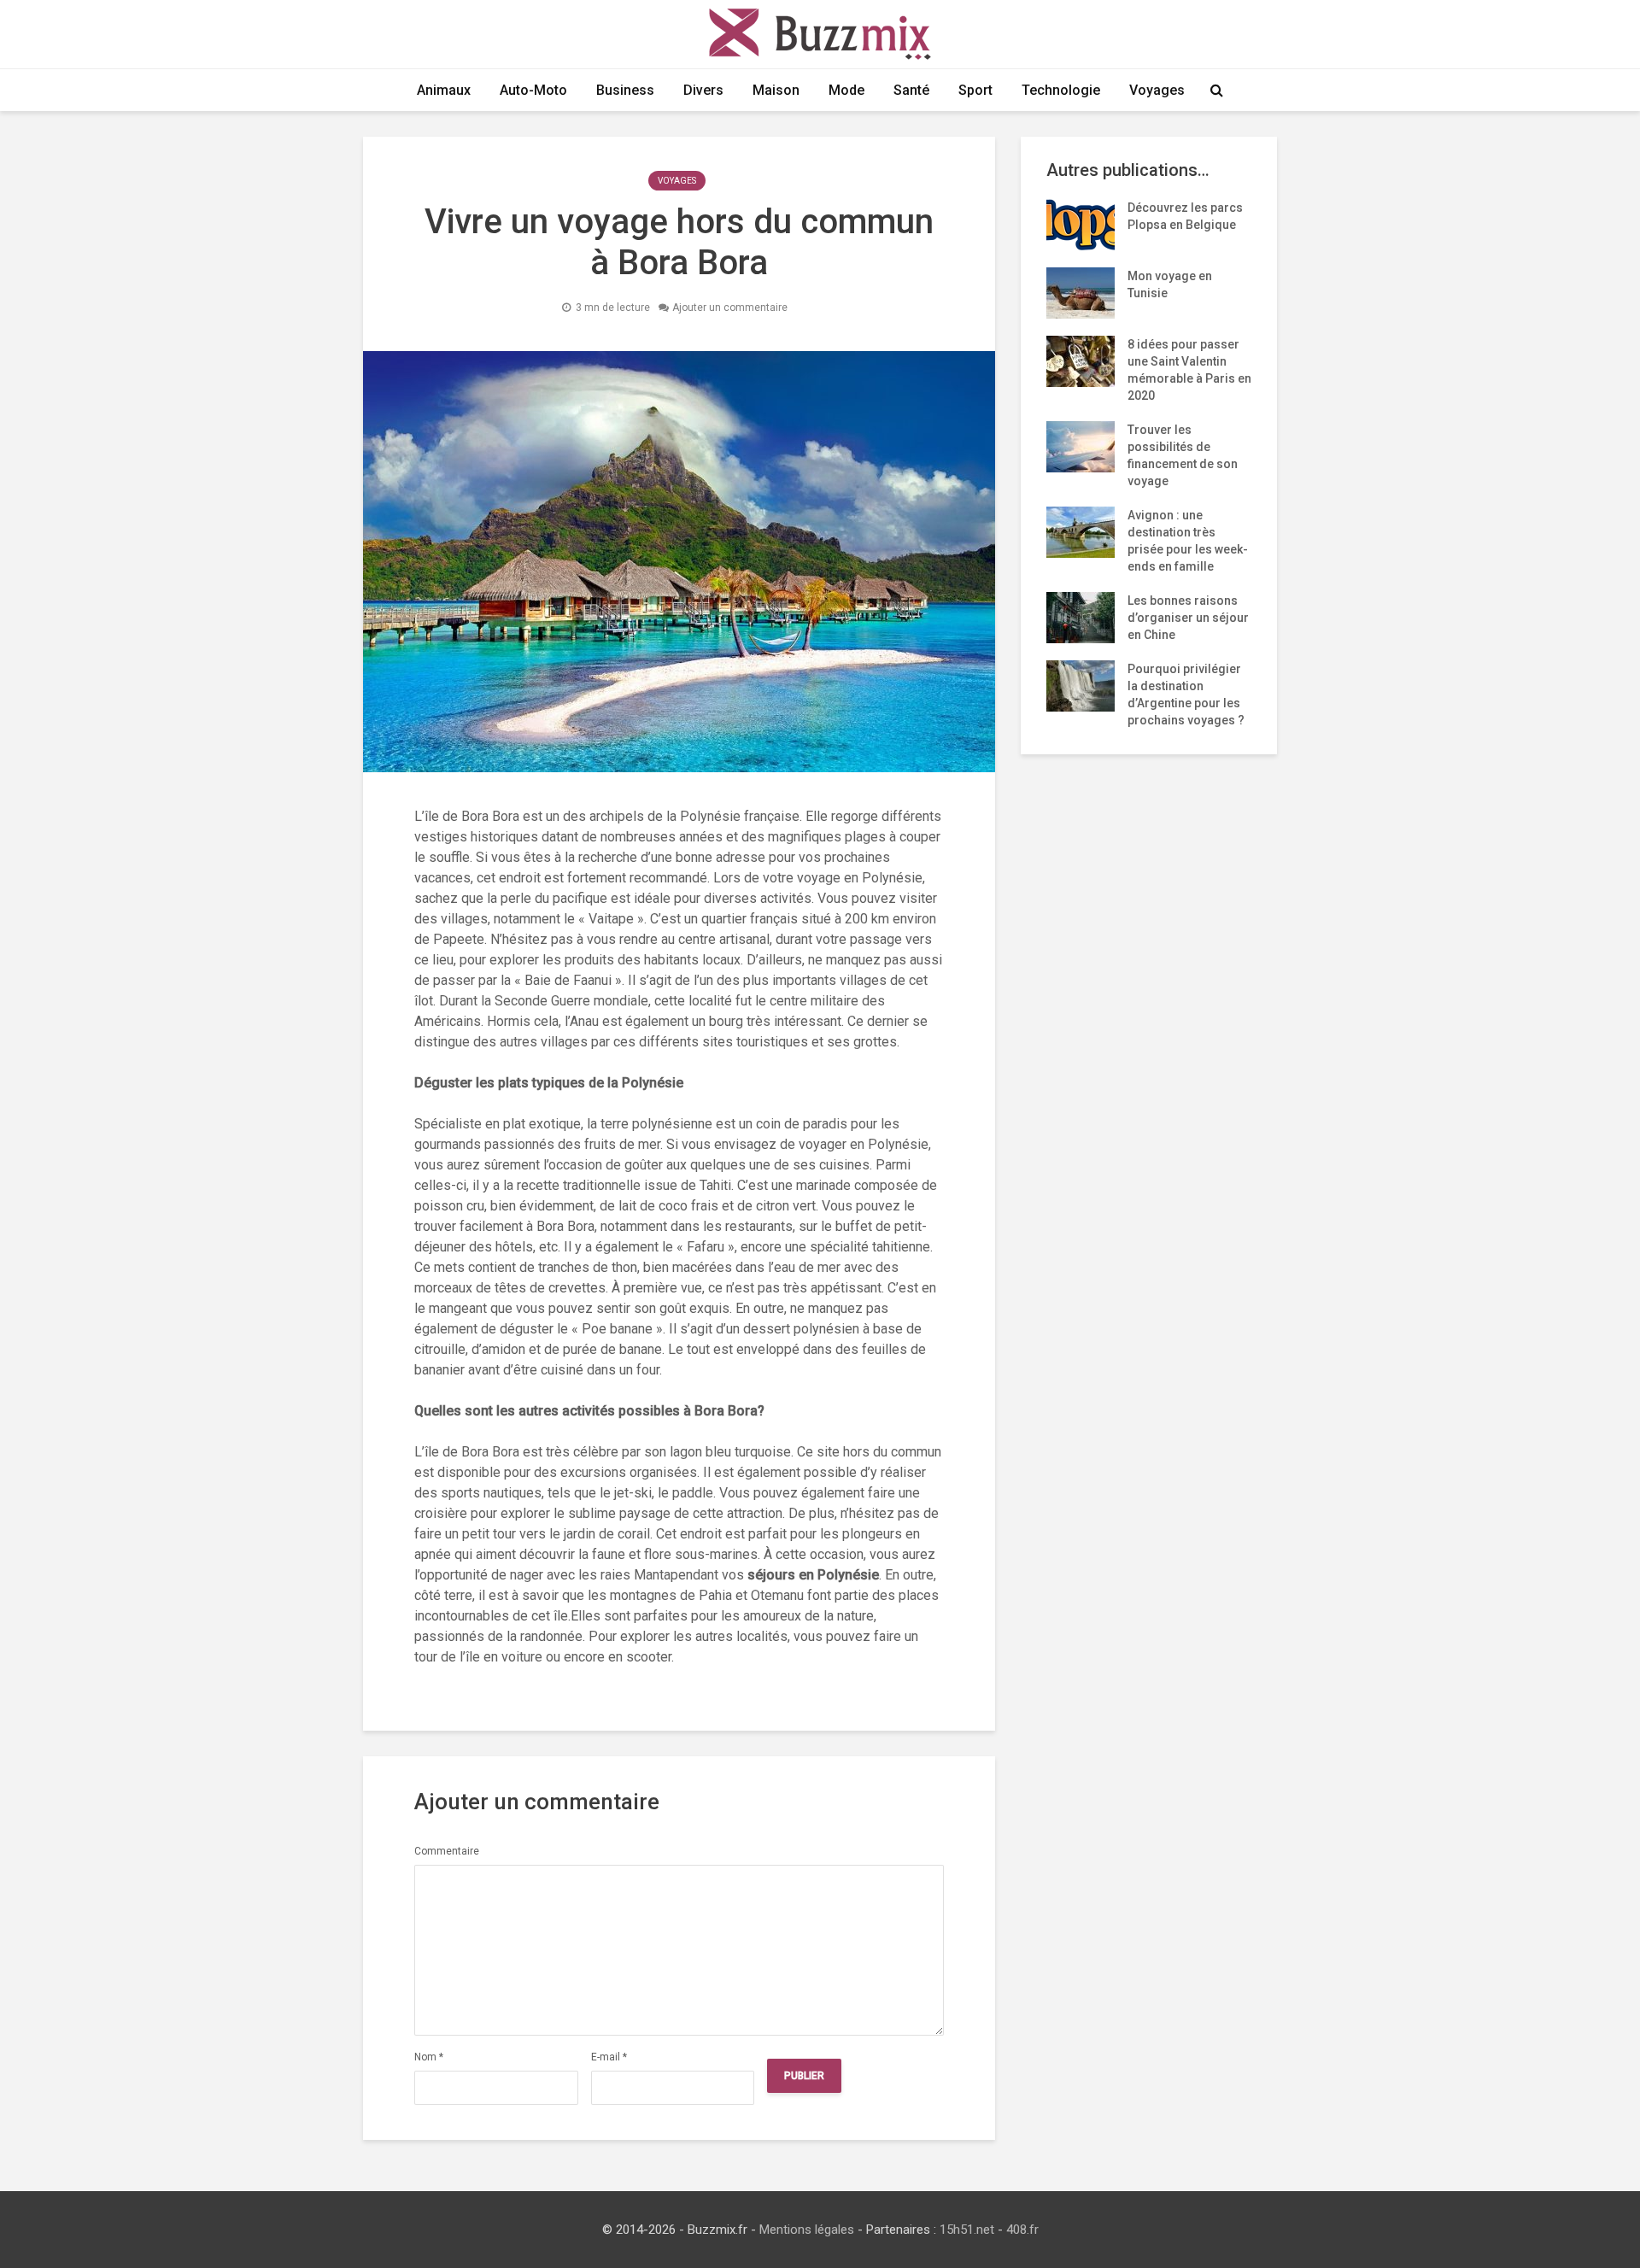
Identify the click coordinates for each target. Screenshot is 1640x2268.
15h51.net (967, 2230)
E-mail (609, 2057)
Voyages (1157, 90)
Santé (911, 90)
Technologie (1061, 90)
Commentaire (447, 1851)
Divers (703, 90)
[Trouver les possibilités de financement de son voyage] (1081, 446)
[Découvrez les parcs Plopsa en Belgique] (1081, 224)
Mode (846, 90)
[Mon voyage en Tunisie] (1081, 292)
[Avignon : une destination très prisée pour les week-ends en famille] (1081, 531)
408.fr (1022, 2230)
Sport (975, 90)
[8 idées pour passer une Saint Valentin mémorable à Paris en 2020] (1081, 360)
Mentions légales (807, 2230)
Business (625, 90)
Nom (429, 2057)
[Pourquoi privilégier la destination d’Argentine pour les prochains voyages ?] (1081, 685)
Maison (776, 90)
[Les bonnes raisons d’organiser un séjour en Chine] (1081, 617)
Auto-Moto (533, 90)
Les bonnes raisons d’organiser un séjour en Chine (1188, 618)
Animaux (444, 90)
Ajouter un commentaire (730, 308)
